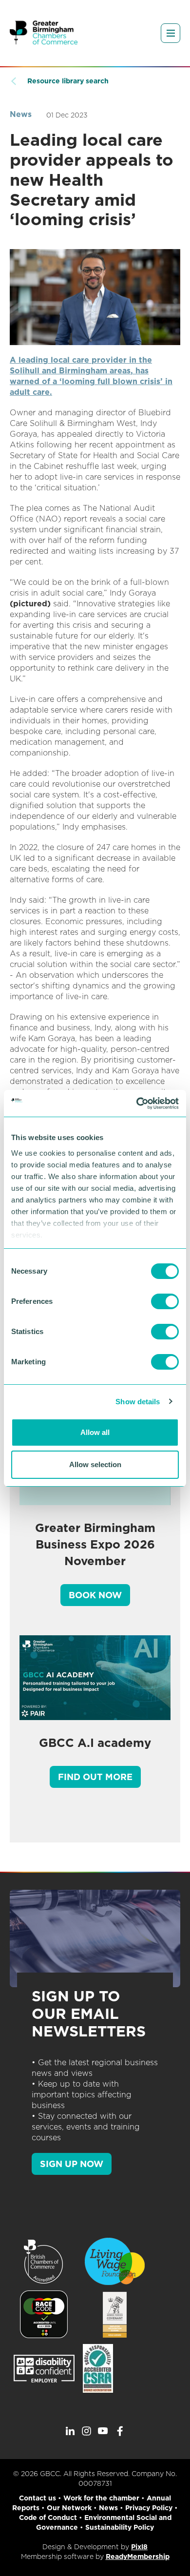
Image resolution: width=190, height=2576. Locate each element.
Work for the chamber (101, 2498)
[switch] (165, 1301)
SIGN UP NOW (72, 2164)
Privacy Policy (149, 2508)
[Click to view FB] (120, 2431)
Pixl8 (139, 2547)
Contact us (38, 2498)
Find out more (95, 1777)
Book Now (95, 1595)
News (21, 114)
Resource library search (68, 81)
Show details (138, 1402)
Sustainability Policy (120, 2527)
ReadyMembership (138, 2557)
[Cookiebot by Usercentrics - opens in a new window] (137, 1104)
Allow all (95, 1432)
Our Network (69, 2508)
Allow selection (95, 1464)
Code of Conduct (48, 2518)
